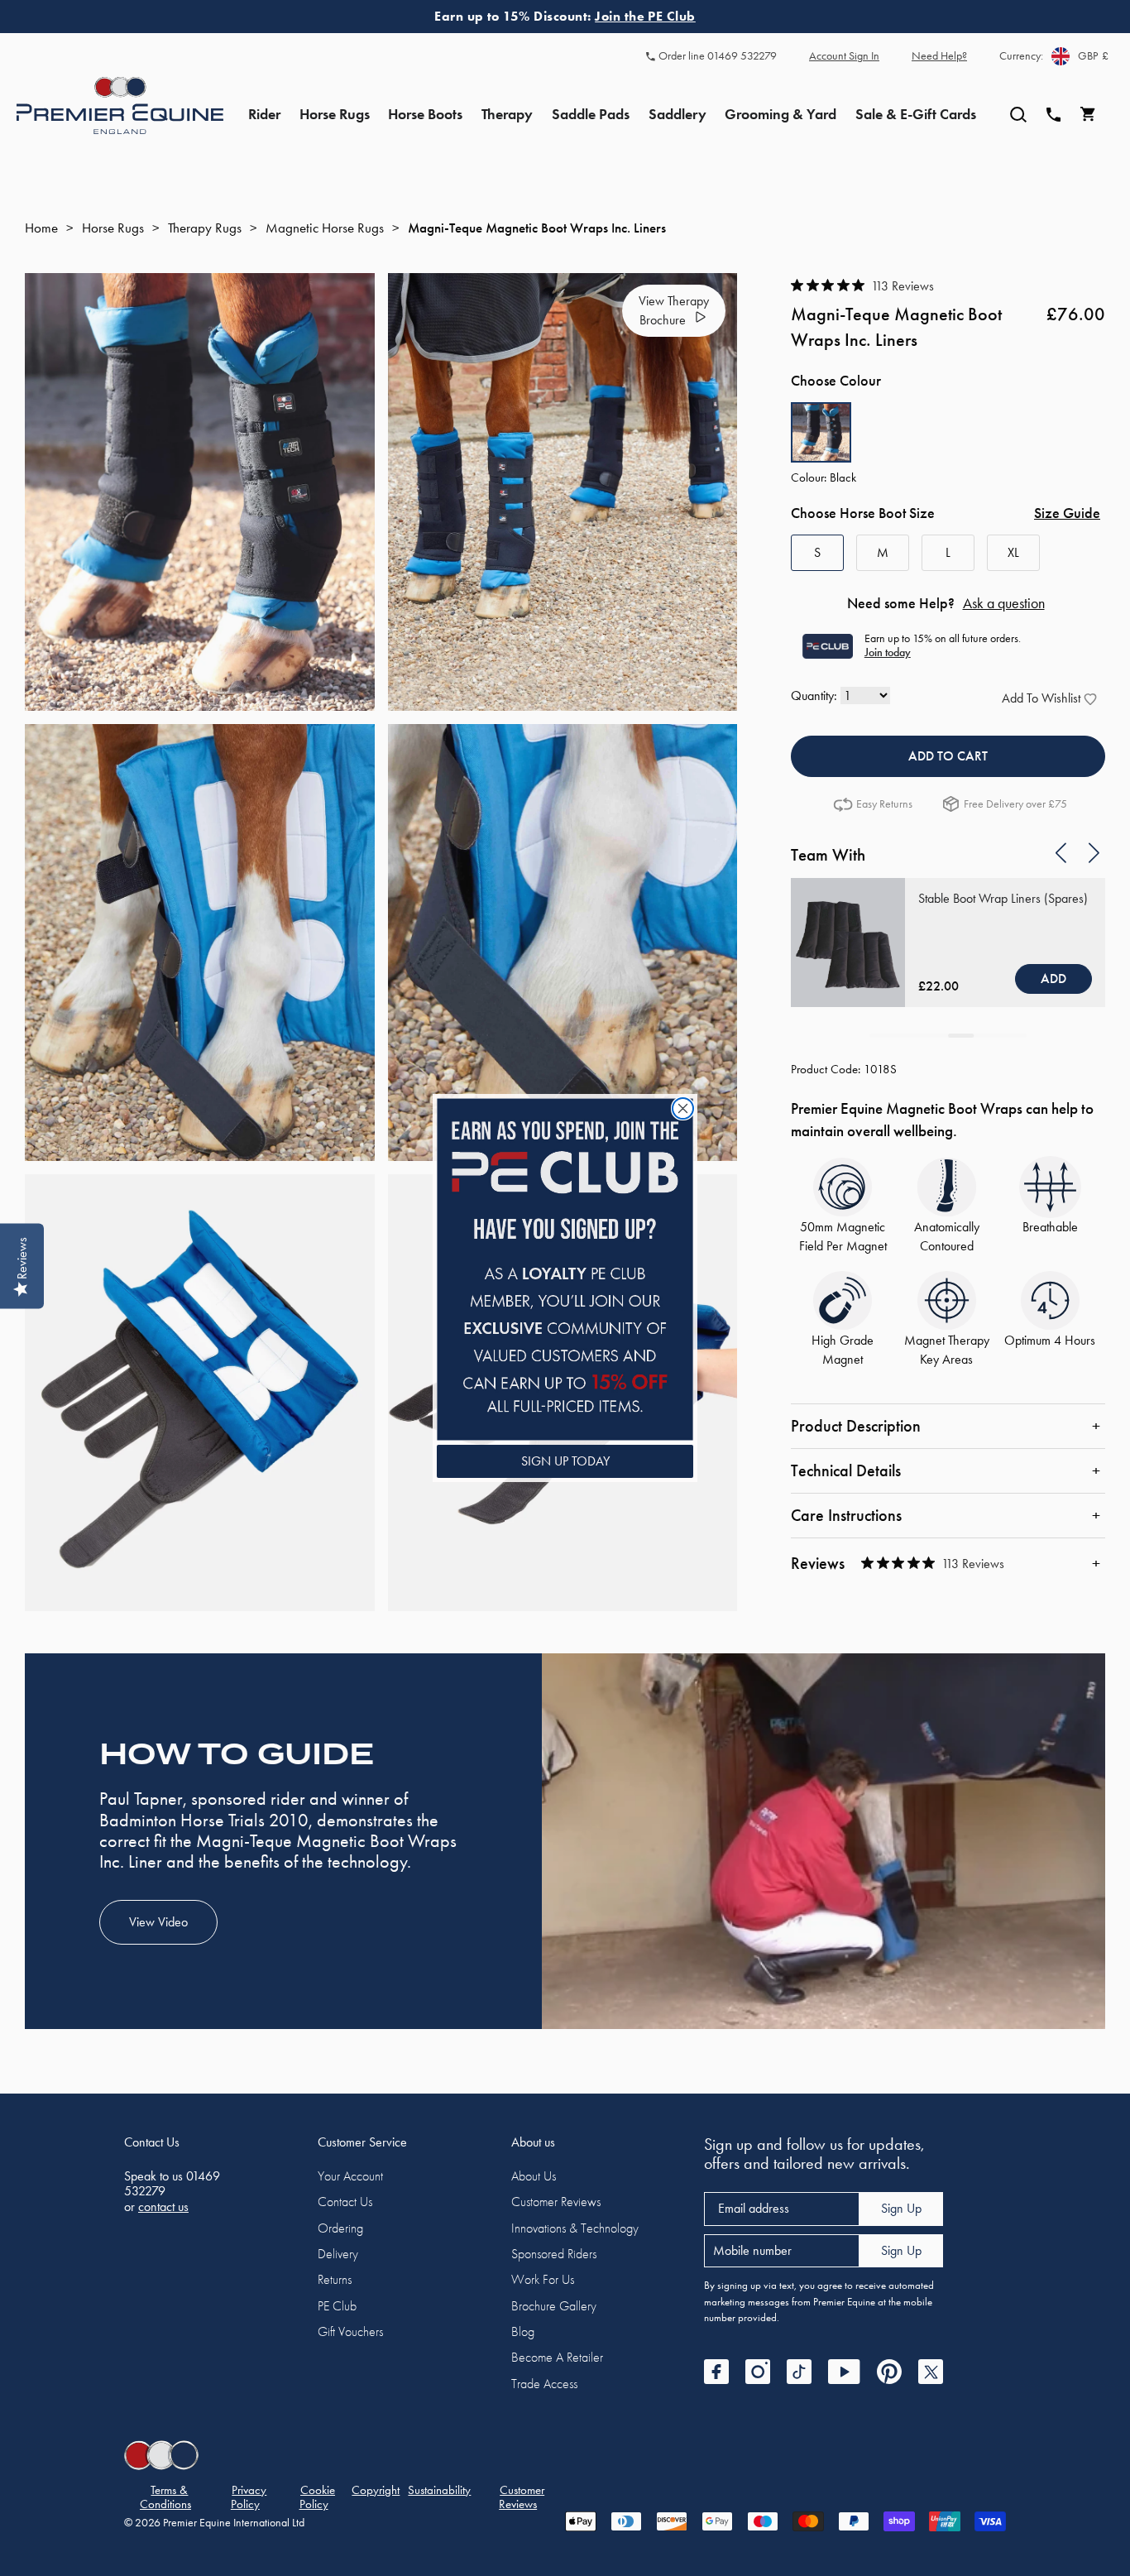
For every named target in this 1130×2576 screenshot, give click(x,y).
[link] (565, 1269)
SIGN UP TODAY (565, 1461)
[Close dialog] (683, 1108)
